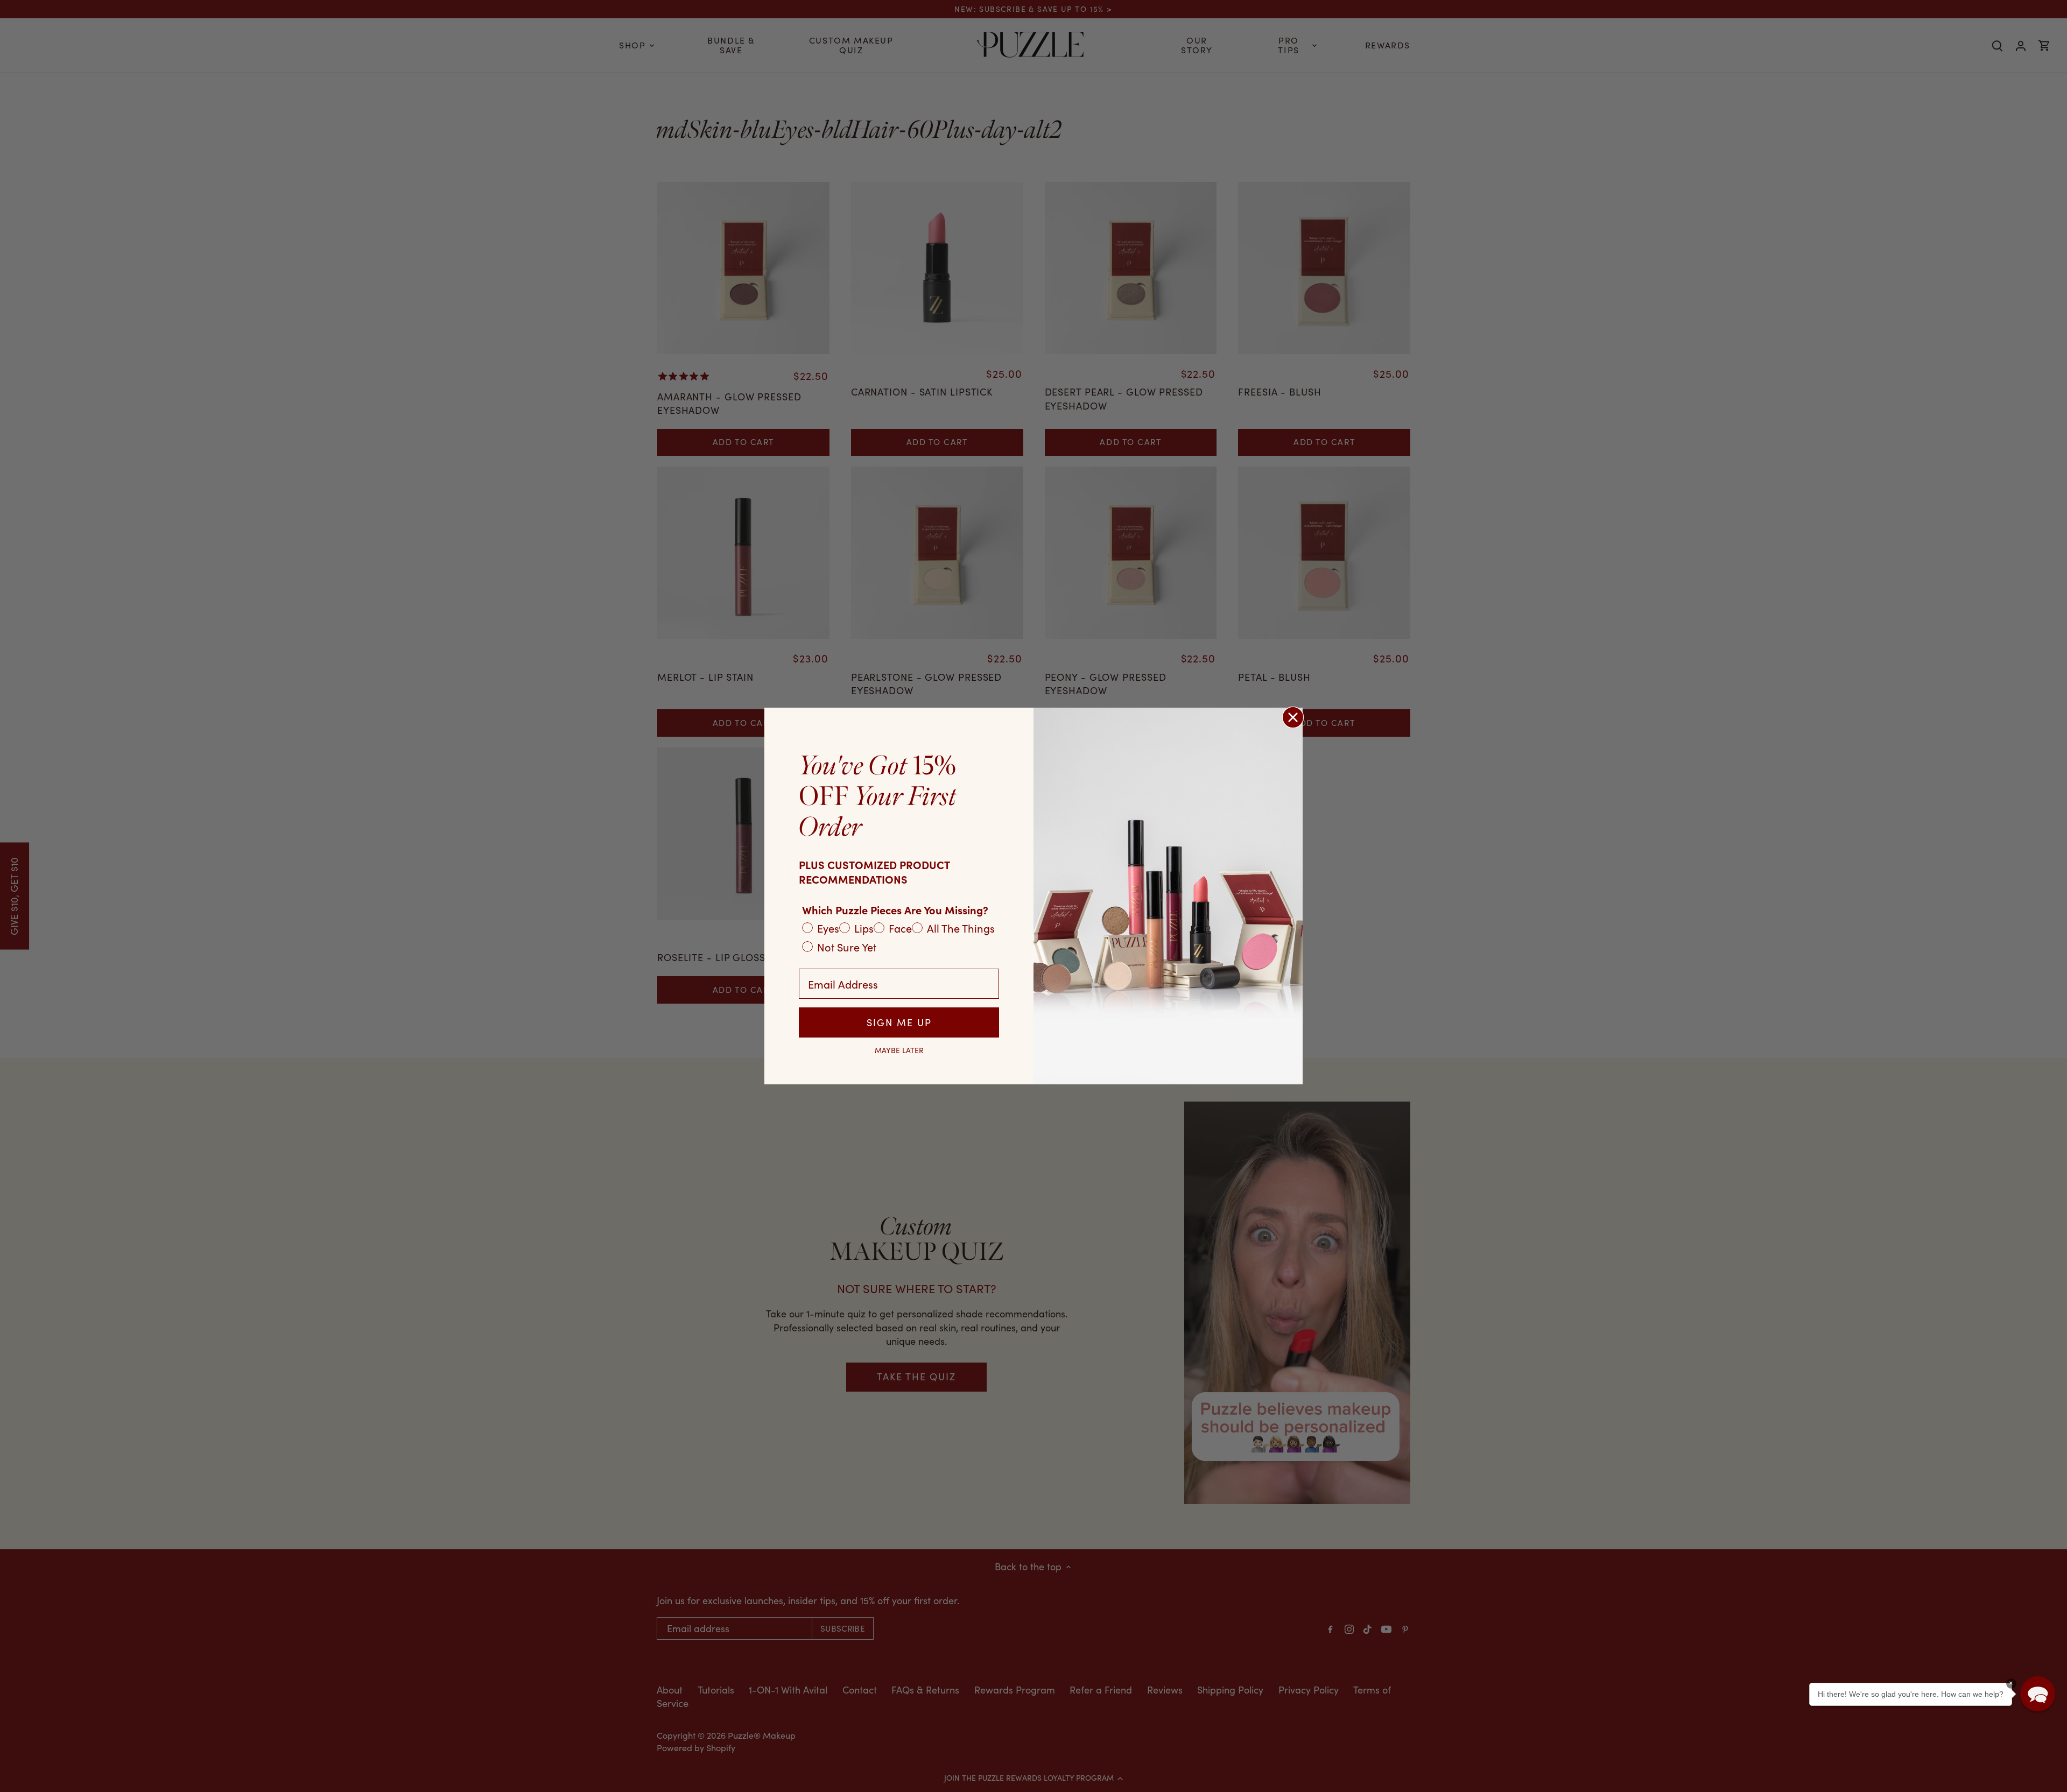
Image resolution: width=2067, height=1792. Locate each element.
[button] (2038, 1694)
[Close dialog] (1293, 717)
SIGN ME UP (899, 1022)
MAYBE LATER (899, 1050)
